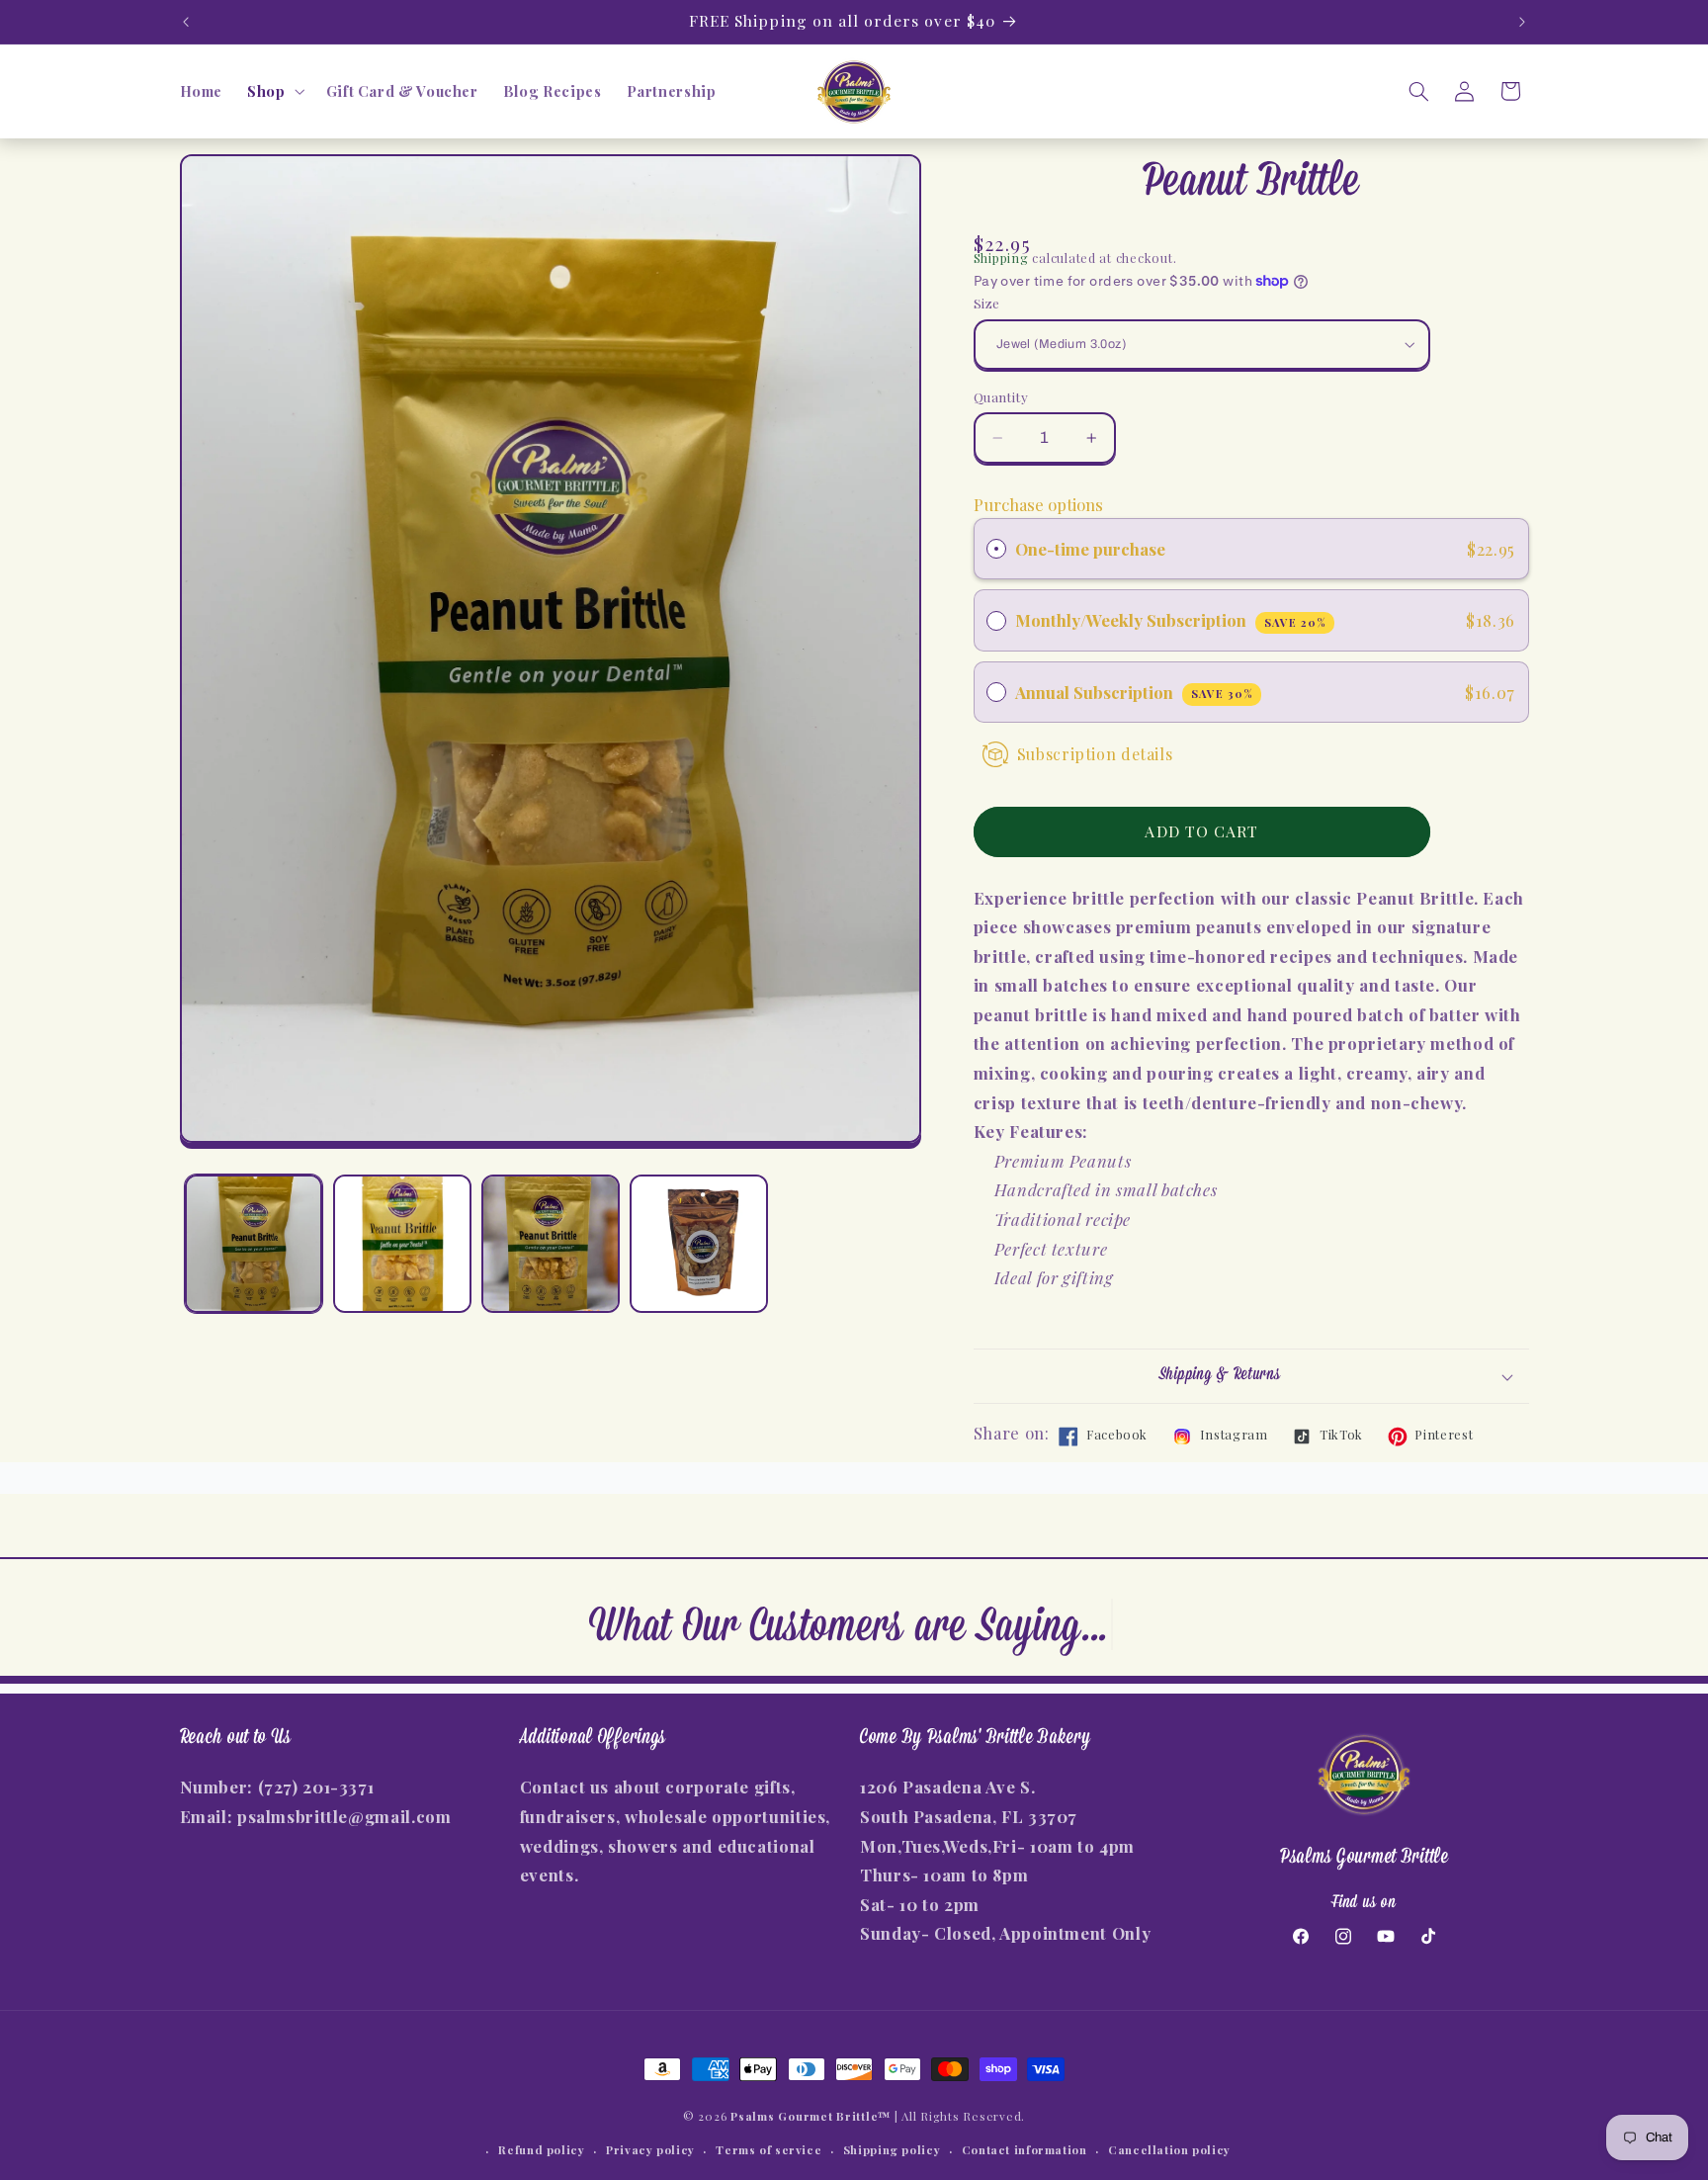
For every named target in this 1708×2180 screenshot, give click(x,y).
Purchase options (1038, 504)
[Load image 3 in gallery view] (551, 1244)
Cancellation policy (1169, 2150)
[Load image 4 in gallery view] (699, 1244)
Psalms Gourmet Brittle (804, 2116)
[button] (274, 92)
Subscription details (1095, 754)
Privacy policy (650, 2150)
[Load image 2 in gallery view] (402, 1244)
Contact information (1025, 2150)
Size (987, 303)
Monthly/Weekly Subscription (1171, 620)
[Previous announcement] (186, 22)
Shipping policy (892, 2150)
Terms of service (769, 2150)
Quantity (1001, 396)
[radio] (996, 549)
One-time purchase (1090, 549)
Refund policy (541, 2150)
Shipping (1001, 258)
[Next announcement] (1522, 22)
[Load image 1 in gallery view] (254, 1244)
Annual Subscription (1134, 692)
